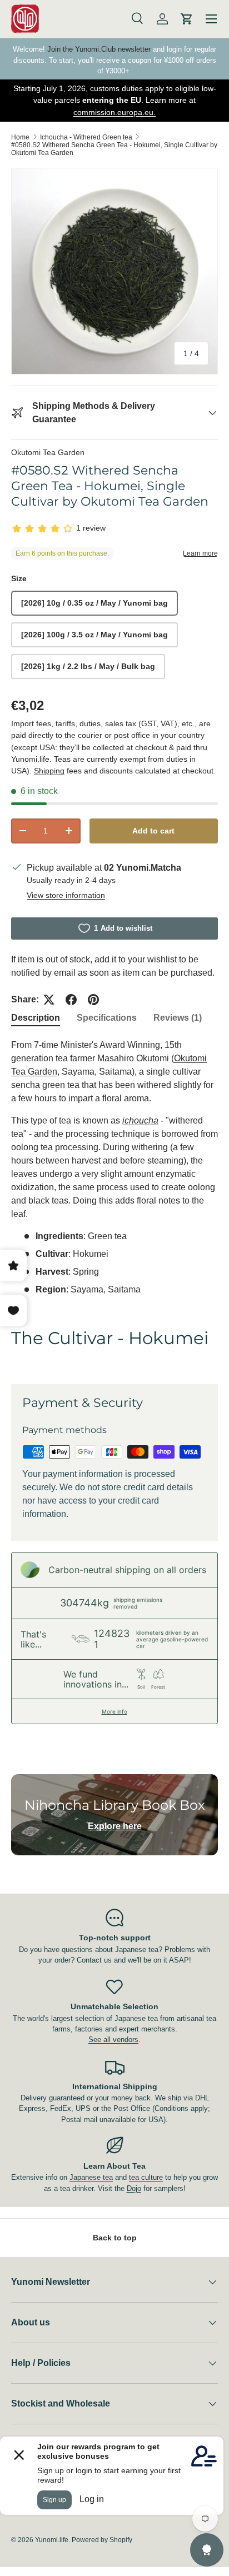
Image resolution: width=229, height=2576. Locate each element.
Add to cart (153, 831)
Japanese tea (91, 2177)
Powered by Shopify (102, 2540)
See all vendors (113, 2040)
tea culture (146, 2177)
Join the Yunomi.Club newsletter (99, 49)
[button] (187, 19)
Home (20, 137)
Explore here (115, 1826)
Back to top (115, 2238)
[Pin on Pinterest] (93, 1000)
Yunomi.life (52, 2540)
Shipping (49, 771)
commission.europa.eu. (114, 112)
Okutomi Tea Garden (48, 452)
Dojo (134, 2188)
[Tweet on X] (49, 1000)
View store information (66, 895)
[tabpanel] (114, 1202)
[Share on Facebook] (71, 1000)
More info (114, 1711)
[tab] (36, 1018)
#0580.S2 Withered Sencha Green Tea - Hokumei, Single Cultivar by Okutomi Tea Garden (114, 149)
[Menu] (211, 19)
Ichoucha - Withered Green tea (86, 137)
